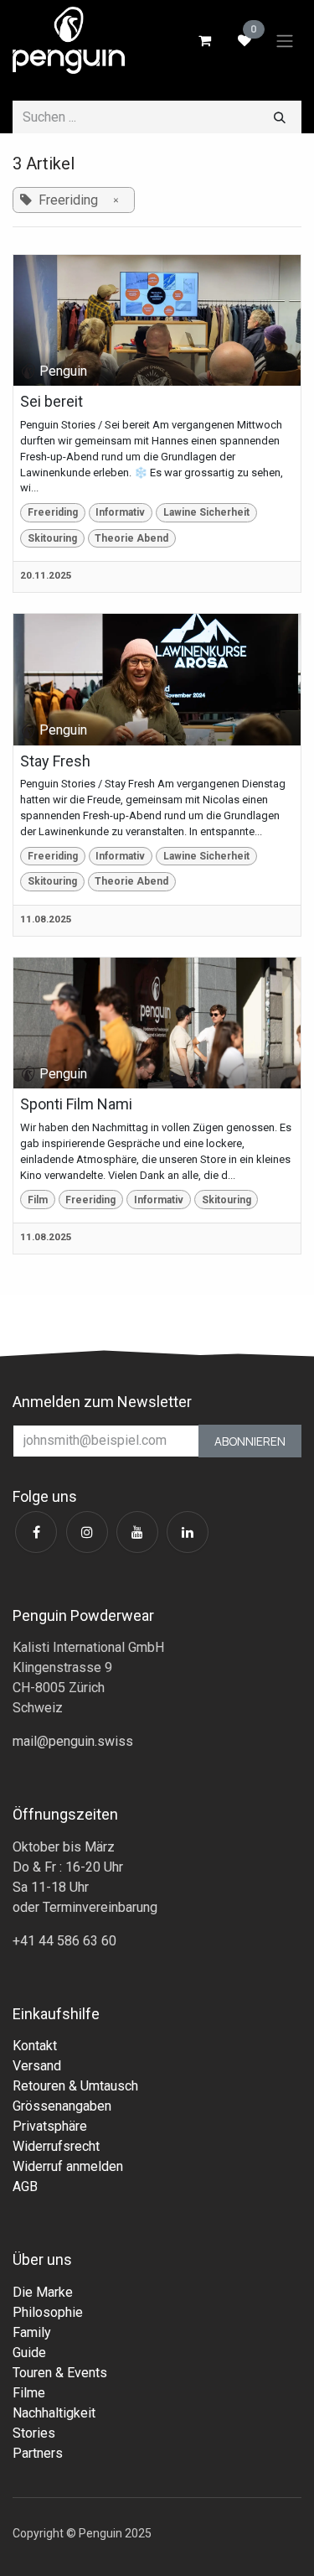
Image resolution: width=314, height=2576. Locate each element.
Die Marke (43, 2292)
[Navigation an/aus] (285, 40)
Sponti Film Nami (76, 1104)
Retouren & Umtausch (75, 2086)
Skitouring (52, 538)
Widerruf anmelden (68, 2166)
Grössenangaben (62, 2106)
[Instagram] (87, 1532)
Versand (37, 2066)
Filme (29, 2393)
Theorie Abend (131, 538)
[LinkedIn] (188, 1532)
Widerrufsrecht (56, 2146)
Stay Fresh (55, 761)
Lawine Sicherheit (206, 512)
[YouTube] (137, 1532)
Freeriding (53, 512)
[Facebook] (36, 1532)
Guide (29, 2353)
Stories (34, 2433)
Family (32, 2332)
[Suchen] (280, 117)
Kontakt (35, 2046)
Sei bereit (51, 401)
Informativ (120, 512)
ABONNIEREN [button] (250, 1441)
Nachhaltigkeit (54, 2413)
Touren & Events (60, 2373)
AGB (25, 2186)
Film (38, 1200)
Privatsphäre (50, 2126)
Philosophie (48, 2312)
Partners (38, 2453)
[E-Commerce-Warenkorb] (204, 40)
